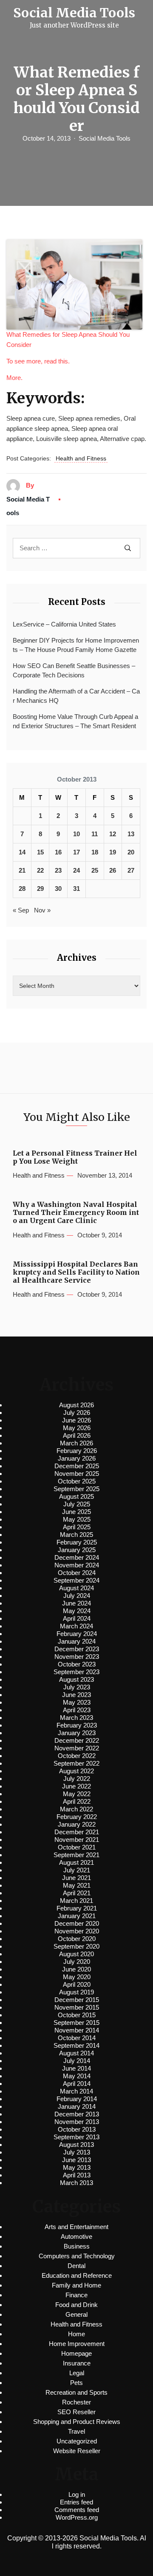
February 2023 (77, 1725)
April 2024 (77, 1618)
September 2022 (76, 1763)
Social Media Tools (105, 138)
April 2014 (77, 2084)
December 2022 (77, 1740)
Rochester (76, 2402)
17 (76, 852)
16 (58, 852)
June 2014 (76, 2068)
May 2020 (77, 1977)
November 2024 (77, 1565)
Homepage (76, 2353)
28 (22, 889)
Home (76, 2334)
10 (76, 834)
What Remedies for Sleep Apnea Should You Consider (68, 340)
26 (113, 870)
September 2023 (76, 1672)
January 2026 (77, 1458)
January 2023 (77, 1733)
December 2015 (77, 2000)
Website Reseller (77, 2451)
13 (131, 834)
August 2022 (76, 1771)
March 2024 (76, 1626)
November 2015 (77, 2007)
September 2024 (76, 1580)
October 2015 (77, 2015)
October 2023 (77, 1664)
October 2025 (77, 1481)
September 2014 (76, 2045)
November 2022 (77, 1748)
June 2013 (76, 2160)
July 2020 (77, 1962)
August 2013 (76, 2145)
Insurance (77, 2363)
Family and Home (76, 2285)
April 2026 (77, 1435)
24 (76, 870)
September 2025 (76, 1489)
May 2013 (77, 2167)
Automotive (76, 2236)
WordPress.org (77, 2517)
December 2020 (77, 1923)
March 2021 (76, 1901)
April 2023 (77, 1710)
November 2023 (77, 1657)
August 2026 (76, 1405)
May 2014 (77, 2076)
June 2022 (76, 1786)
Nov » (42, 910)
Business (77, 2246)
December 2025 (77, 1466)
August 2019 (76, 1992)
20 (131, 852)
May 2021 (77, 1885)
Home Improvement (77, 2344)
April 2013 (77, 2175)
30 (58, 889)
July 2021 (77, 1870)
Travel (76, 2431)
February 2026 (77, 1451)
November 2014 (77, 2030)
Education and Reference (77, 2275)
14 (22, 852)
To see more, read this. (38, 361)
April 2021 (77, 1893)
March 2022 (76, 1809)
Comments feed (77, 2510)
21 (22, 870)
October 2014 (77, 2038)
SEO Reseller (76, 2412)
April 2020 (77, 1984)
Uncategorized (77, 2441)
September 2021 (76, 1855)
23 (58, 870)
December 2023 (77, 1649)
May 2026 (77, 1428)
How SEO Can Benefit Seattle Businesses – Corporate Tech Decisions (74, 671)
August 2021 (76, 1862)
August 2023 (76, 1679)
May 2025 (77, 1519)
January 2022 (77, 1824)
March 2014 (76, 2091)
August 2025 (76, 1496)
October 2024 (77, 1573)
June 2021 (76, 1878)
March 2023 (76, 1718)
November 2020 (77, 1931)
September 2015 (76, 2023)
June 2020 (76, 1969)
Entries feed (76, 2502)
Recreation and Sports (76, 2392)
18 (95, 852)
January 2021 (77, 1916)
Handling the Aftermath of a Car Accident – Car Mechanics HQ (76, 696)
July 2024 (77, 1596)
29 (40, 889)
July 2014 (77, 2061)
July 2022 (77, 1779)
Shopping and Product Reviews (77, 2422)
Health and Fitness (81, 458)
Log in (77, 2494)
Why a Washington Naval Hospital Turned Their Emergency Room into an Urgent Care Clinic (76, 1213)
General (76, 2314)
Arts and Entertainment (76, 2227)
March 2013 (76, 2183)
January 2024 (77, 1641)
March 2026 (76, 1443)
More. (14, 378)
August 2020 (76, 1954)
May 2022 (77, 1794)
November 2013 (77, 2122)
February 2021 (77, 1908)
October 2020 (77, 1939)
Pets (76, 2383)
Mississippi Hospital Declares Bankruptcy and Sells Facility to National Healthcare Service (76, 1272)
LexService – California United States (64, 624)
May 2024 (77, 1611)
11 (95, 834)
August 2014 (76, 2053)
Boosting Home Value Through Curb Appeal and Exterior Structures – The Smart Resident (75, 721)
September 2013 (76, 2137)
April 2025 (77, 1527)
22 (40, 870)
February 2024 (77, 1634)
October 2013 (77, 2129)
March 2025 (76, 1535)
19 (113, 852)
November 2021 (77, 1840)
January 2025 (77, 1550)
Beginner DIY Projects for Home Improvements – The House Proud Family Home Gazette (76, 645)
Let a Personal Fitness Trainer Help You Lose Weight (75, 1157)
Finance (76, 2295)
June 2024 (76, 1603)
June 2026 (76, 1420)
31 (76, 889)
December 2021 (77, 1832)
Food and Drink (76, 2305)
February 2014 (77, 2099)
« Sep (21, 910)
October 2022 (77, 1756)
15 (40, 852)
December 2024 (77, 1557)
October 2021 (77, 1847)
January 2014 (77, 2106)
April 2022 (77, 1801)
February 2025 (77, 1542)
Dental (76, 2266)
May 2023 (77, 1702)
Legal (77, 2373)
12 (113, 834)
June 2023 (76, 1695)
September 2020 (76, 1946)
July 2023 (77, 1687)
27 (131, 870)
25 (95, 870)
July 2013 (77, 2152)
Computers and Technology (77, 2256)
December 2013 (77, 2114)
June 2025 (76, 1512)
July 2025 (77, 1504)
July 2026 (77, 1413)
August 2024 (76, 1588)
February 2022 (77, 1817)
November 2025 (77, 1474)
